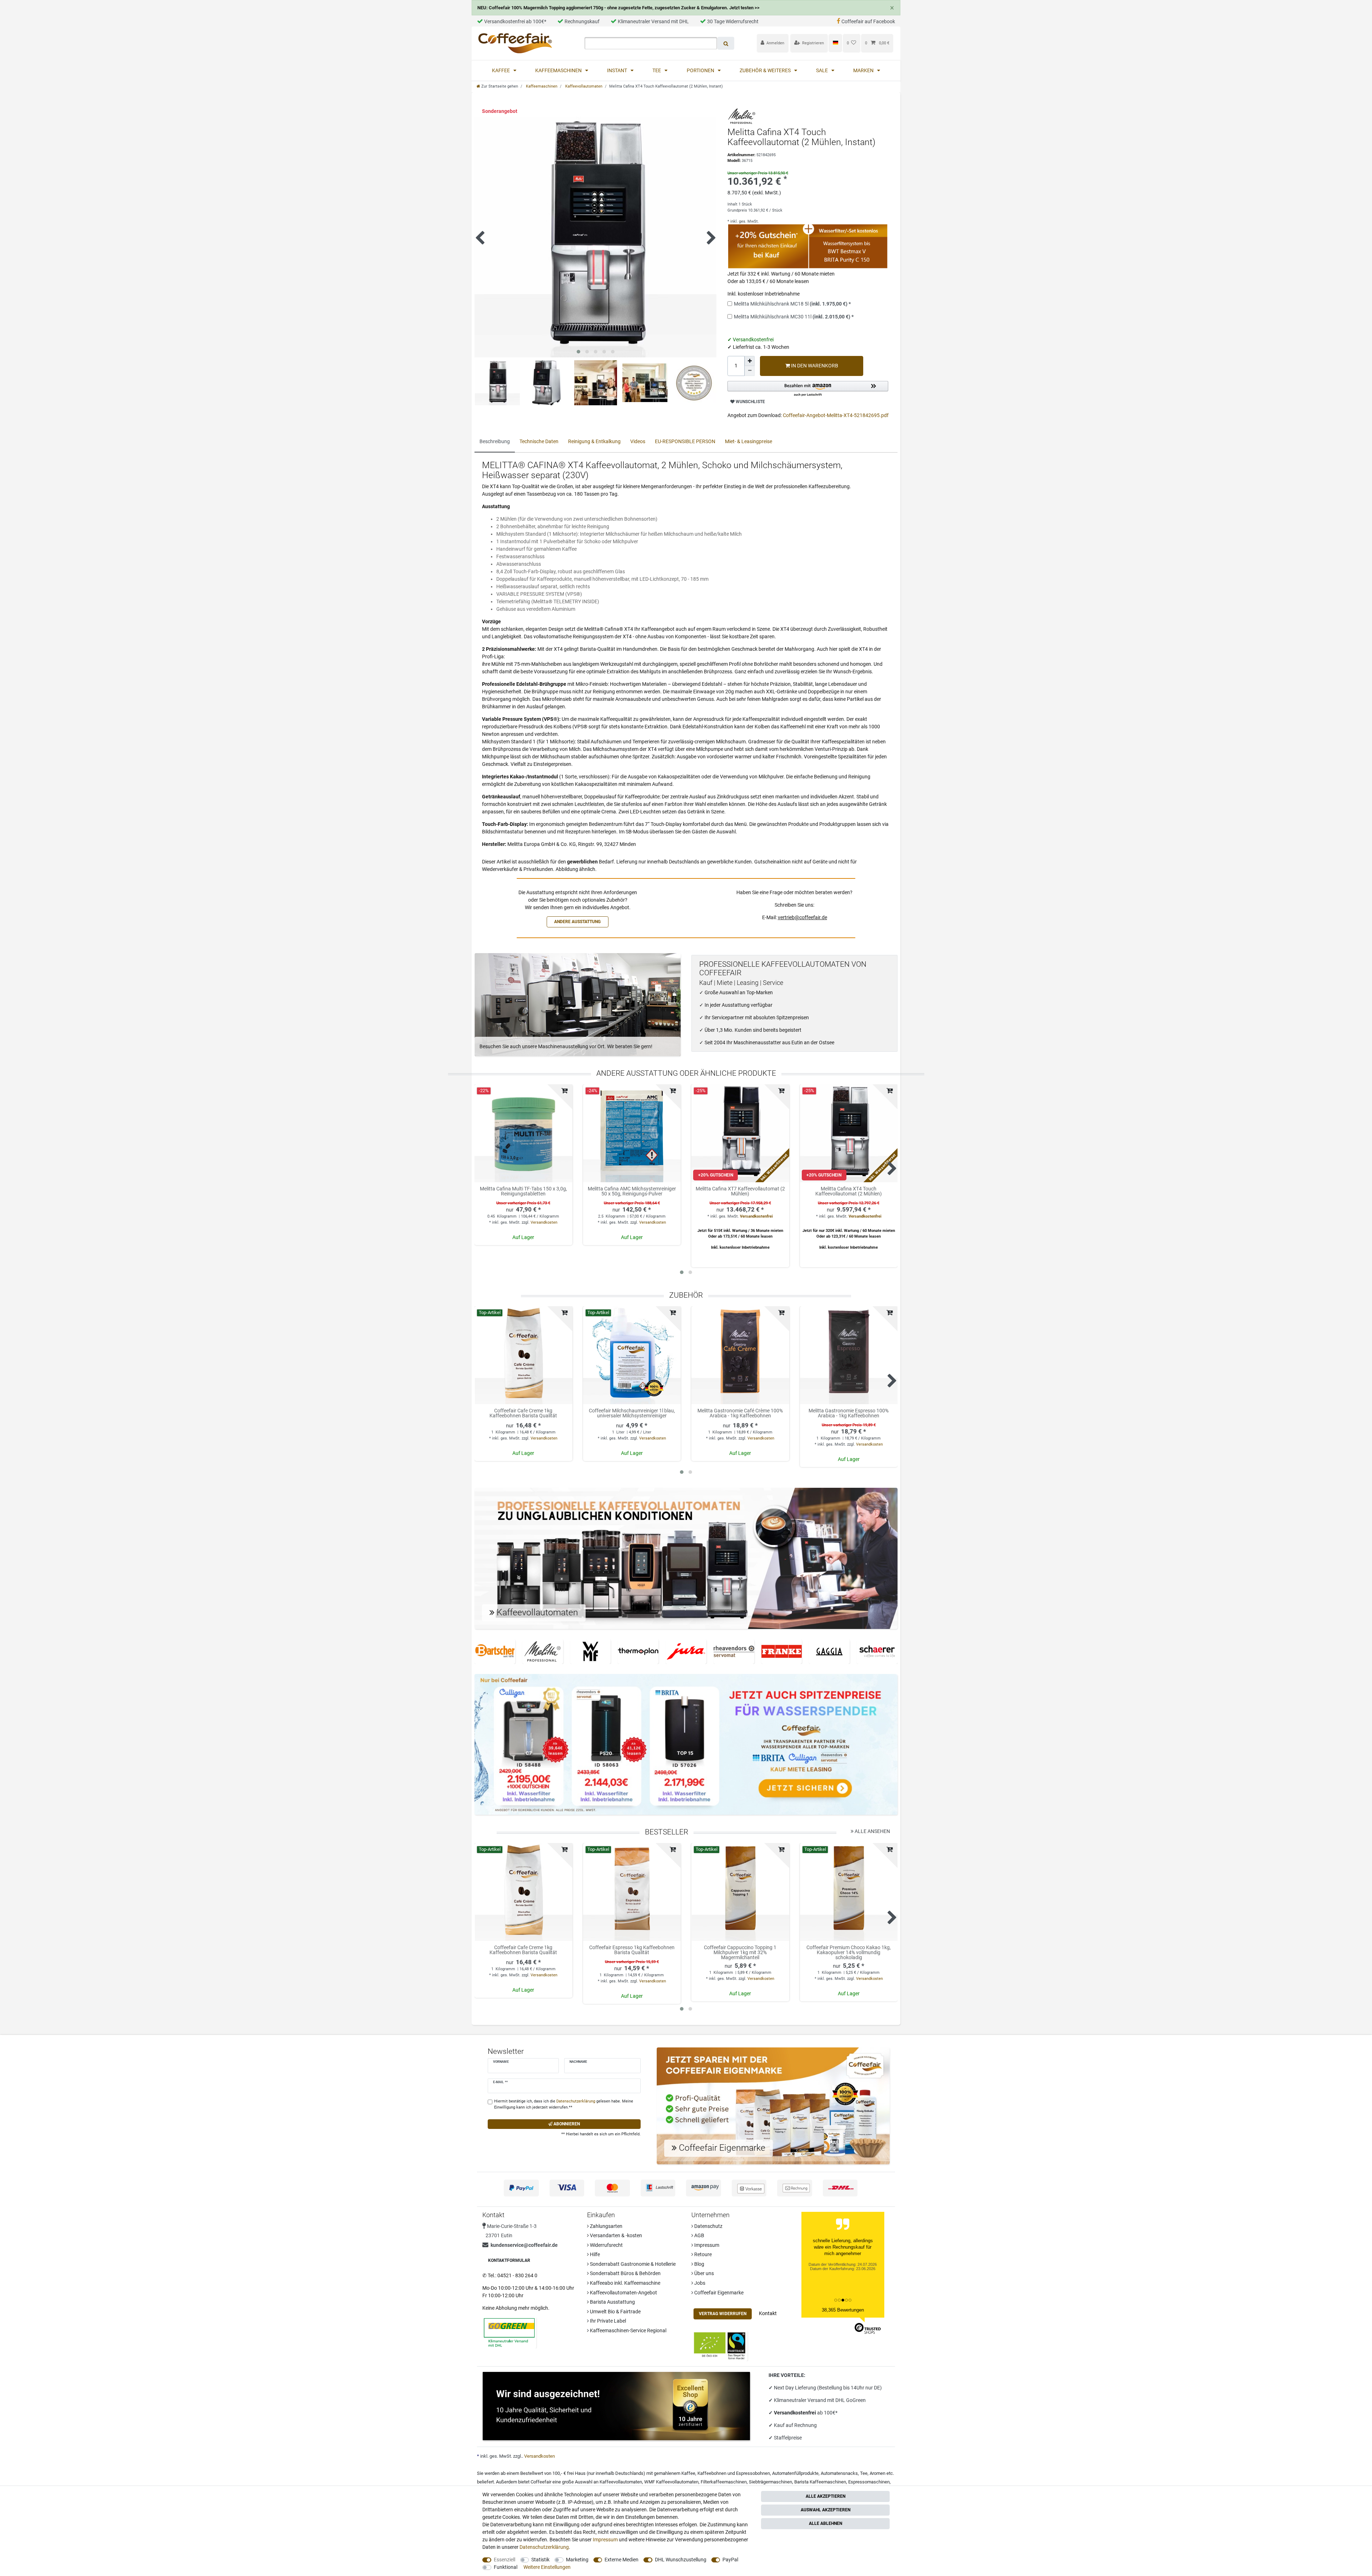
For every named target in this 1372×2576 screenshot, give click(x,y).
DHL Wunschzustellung (681, 2560)
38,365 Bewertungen (843, 2310)
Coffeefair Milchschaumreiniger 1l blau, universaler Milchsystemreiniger (632, 1413)
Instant (618, 70)
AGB (699, 2235)
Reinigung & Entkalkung (594, 441)
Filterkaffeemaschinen (724, 2482)
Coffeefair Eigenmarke (718, 2293)
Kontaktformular (509, 2260)
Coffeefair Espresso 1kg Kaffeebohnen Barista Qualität (632, 1950)
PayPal (730, 2560)
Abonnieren (566, 2124)
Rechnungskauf (582, 21)
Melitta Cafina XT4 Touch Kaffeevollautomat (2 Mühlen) (849, 1191)
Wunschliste (750, 402)
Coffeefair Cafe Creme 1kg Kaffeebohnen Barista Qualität (523, 1413)
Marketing (577, 2560)
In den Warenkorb (814, 366)
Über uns (704, 2273)
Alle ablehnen (826, 2523)
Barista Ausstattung (612, 2302)
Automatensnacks (839, 2473)
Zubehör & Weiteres (766, 70)
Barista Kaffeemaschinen (820, 2482)
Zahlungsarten (606, 2226)
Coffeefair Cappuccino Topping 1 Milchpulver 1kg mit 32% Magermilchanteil (740, 1952)
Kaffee (501, 70)
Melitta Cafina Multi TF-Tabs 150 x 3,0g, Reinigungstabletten (523, 1191)
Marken (864, 70)
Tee (657, 70)
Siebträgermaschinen (770, 2482)
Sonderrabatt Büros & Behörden (625, 2273)
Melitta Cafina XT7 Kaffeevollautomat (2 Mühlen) (740, 1191)
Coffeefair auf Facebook (868, 21)
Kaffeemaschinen (559, 70)
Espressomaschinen (869, 2482)
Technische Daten (539, 441)
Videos (638, 441)
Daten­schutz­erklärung (544, 2547)
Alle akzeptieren (826, 2496)
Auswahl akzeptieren (826, 2510)
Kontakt (768, 2313)
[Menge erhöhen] (750, 361)
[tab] (495, 442)
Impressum (706, 2245)
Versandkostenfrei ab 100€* (515, 21)
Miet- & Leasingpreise (749, 441)
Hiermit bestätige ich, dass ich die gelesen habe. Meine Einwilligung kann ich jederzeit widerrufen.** (564, 2104)
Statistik (540, 2560)
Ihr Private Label (607, 2321)
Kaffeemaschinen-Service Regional (628, 2330)
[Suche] (726, 43)
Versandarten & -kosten (615, 2235)
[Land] (835, 43)
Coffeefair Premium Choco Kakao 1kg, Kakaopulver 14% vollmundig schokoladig (849, 1952)
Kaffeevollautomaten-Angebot (623, 2293)
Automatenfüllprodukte (795, 2473)
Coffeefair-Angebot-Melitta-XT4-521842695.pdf (836, 415)
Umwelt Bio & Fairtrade (615, 2312)
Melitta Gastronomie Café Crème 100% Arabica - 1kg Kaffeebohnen (740, 1413)
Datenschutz (708, 2226)
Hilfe (594, 2254)
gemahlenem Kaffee (675, 2473)
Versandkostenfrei (756, 1216)
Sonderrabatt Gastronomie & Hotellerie (632, 2264)
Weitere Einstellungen (547, 2567)
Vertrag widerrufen (723, 2314)
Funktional (506, 2567)
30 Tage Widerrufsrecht (733, 21)
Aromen (878, 2473)
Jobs (699, 2283)
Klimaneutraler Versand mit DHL (653, 21)
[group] (523, 1133)
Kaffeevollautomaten (583, 86)
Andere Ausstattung (577, 922)
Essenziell (504, 2560)
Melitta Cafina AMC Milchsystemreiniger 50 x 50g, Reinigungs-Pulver (632, 1191)
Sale (822, 70)
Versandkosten (544, 1222)
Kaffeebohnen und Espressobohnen (734, 2473)
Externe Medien (622, 2560)
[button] (808, 389)
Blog (699, 2264)
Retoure (702, 2254)
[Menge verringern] (750, 371)
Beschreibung (495, 441)
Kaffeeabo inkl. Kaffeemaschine (625, 2283)
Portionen (701, 70)
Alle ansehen (872, 1831)
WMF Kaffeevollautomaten (671, 2482)
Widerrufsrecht (606, 2245)
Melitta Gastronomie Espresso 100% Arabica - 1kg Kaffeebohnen (849, 1413)
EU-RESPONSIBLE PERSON (685, 441)
